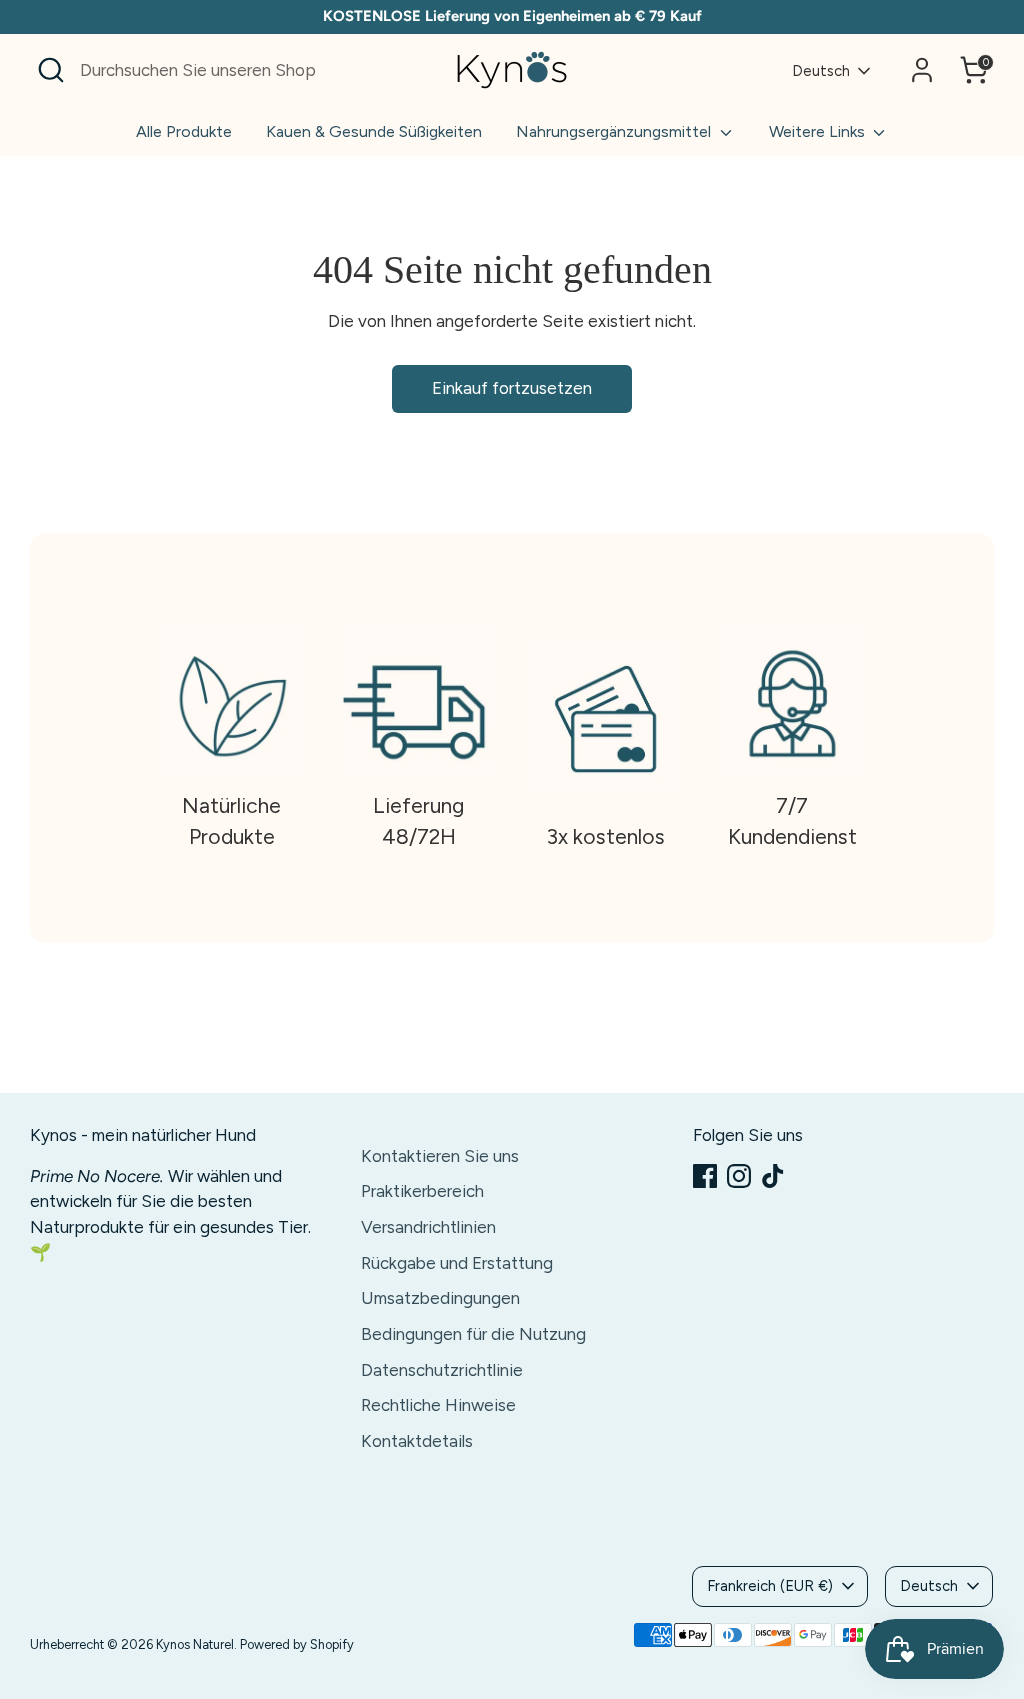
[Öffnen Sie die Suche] (51, 70)
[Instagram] (739, 1176)
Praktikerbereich (422, 1191)
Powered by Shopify (297, 1644)
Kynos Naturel (195, 1644)
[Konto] (922, 70)
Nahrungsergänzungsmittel (615, 131)
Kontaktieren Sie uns (440, 1156)
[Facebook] (705, 1176)
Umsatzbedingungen (440, 1298)
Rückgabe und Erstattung (457, 1263)
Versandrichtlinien (428, 1227)
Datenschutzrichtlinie (442, 1370)
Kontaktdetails (417, 1441)
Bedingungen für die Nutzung (473, 1334)
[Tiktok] (773, 1176)
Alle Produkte (184, 131)
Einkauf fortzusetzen (512, 388)
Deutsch (821, 71)
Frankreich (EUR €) (770, 1586)
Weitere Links (819, 131)
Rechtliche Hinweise (438, 1405)
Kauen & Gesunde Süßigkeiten (374, 131)
